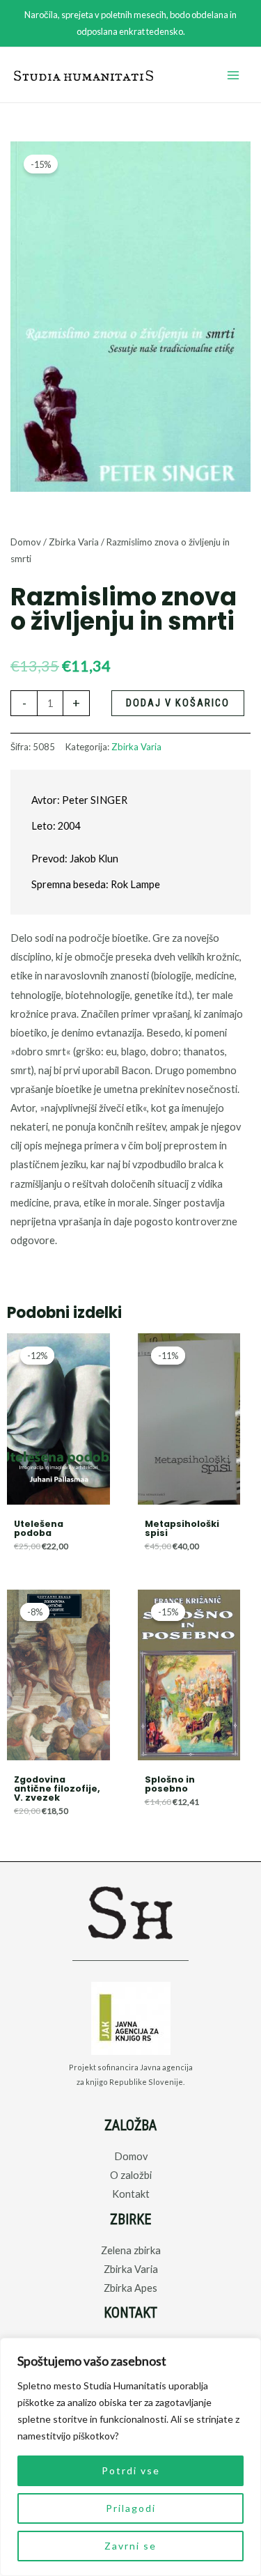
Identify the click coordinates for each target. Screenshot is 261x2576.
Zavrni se (130, 2546)
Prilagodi (131, 2508)
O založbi (131, 2175)
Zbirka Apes (130, 2288)
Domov (26, 542)
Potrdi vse (131, 2470)
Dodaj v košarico (178, 703)
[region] (130, 2457)
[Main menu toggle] (233, 75)
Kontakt (131, 2194)
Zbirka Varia (74, 542)
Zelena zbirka (131, 2250)
